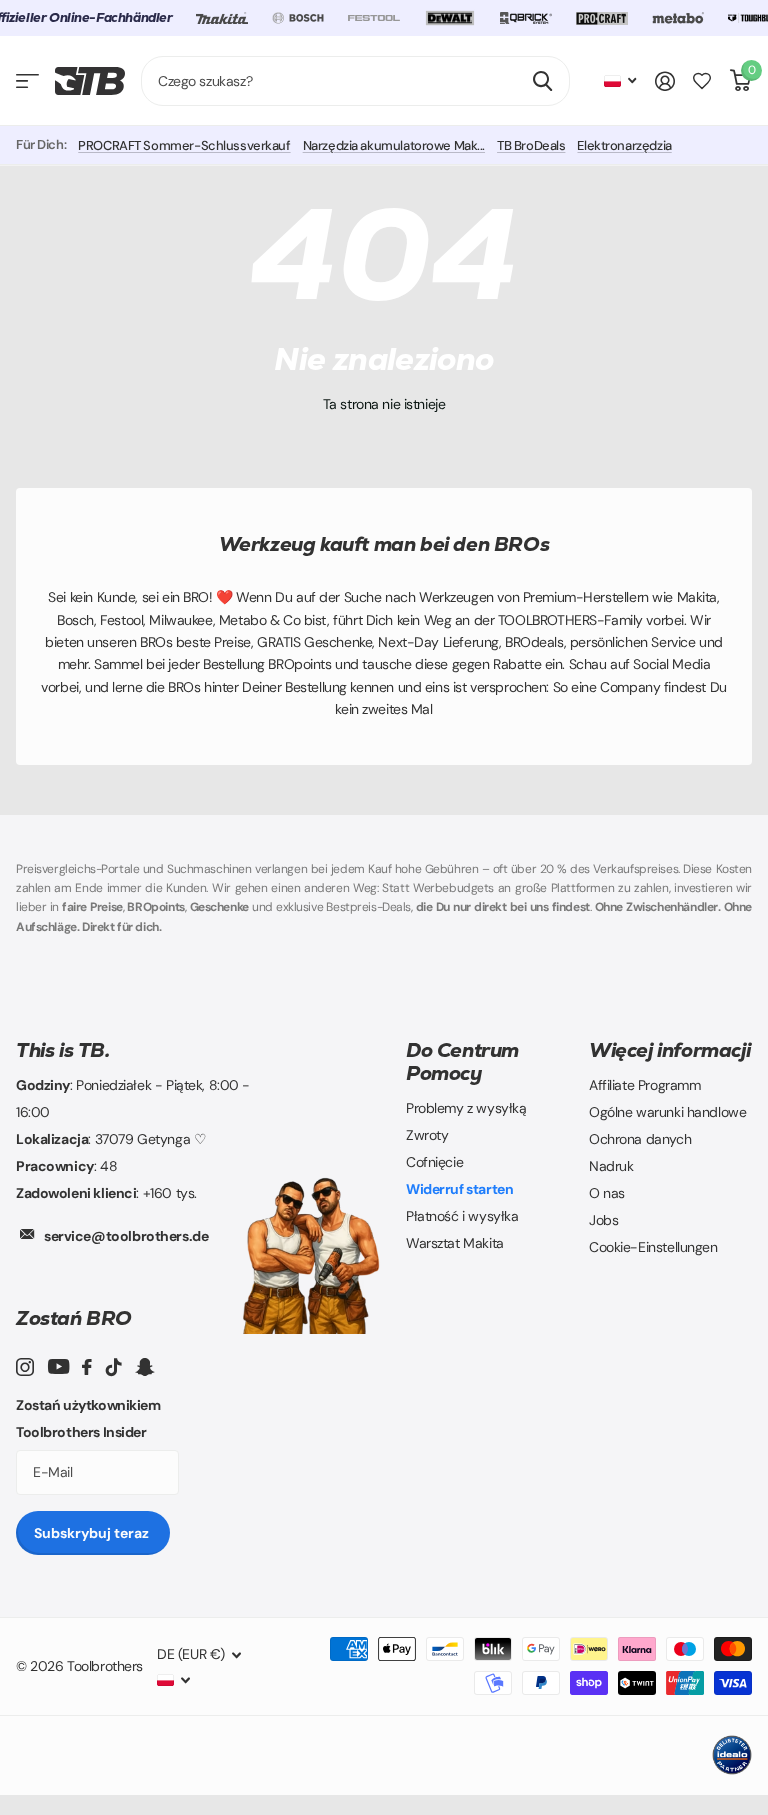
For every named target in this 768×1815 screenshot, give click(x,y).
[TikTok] (114, 1367)
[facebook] (87, 1367)
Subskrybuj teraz (93, 1533)
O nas (607, 1193)
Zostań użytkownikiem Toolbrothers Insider (88, 1418)
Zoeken (542, 81)
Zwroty (427, 1135)
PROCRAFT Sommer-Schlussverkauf (184, 145)
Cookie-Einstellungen (653, 1247)
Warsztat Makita (455, 1243)
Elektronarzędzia (624, 145)
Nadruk (611, 1166)
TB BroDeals (531, 145)
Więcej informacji (669, 1050)
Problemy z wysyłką (466, 1108)
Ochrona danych (640, 1139)
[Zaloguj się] (665, 81)
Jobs (603, 1220)
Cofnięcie (434, 1162)
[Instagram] (25, 1367)
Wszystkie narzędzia (27, 81)
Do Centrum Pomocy (462, 1061)
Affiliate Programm (644, 1085)
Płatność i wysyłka (462, 1216)
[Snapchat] (144, 1367)
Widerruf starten (459, 1189)
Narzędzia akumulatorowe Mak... (394, 145)
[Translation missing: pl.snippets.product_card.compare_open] (702, 81)
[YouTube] (58, 1366)
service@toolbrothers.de (126, 1236)
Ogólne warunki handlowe (667, 1112)
